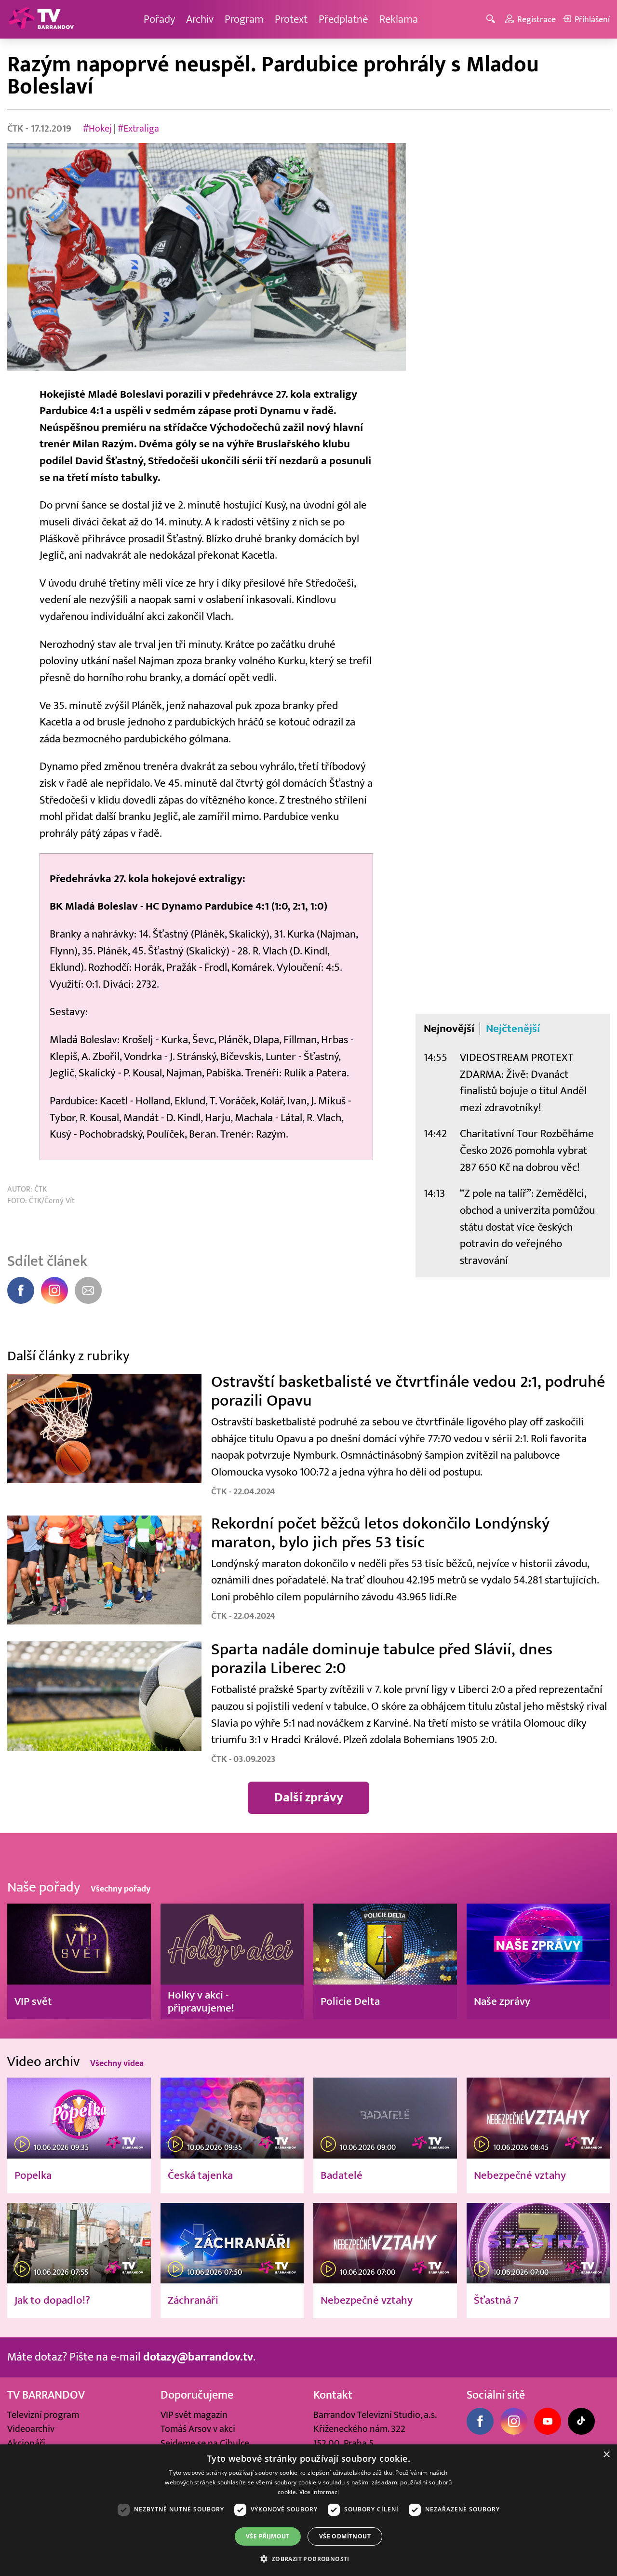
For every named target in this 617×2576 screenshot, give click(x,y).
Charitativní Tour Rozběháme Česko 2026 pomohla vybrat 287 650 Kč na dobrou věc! (527, 1150)
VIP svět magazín (194, 2415)
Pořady (159, 19)
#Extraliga (138, 128)
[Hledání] (492, 20)
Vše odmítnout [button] (345, 2536)
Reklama (399, 19)
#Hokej (97, 128)
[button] (308, 2559)
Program (244, 19)
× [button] (606, 2455)
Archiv (200, 19)
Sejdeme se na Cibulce (205, 2443)
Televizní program (43, 2415)
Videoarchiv (31, 2429)
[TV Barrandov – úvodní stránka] (41, 19)
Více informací (319, 2492)
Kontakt (333, 2395)
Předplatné (343, 19)
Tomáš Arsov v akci (198, 2429)
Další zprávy (309, 1798)
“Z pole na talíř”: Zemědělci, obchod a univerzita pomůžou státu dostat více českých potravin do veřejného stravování (527, 1227)
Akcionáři (26, 2443)
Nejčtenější (513, 1029)
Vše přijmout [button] (268, 2536)
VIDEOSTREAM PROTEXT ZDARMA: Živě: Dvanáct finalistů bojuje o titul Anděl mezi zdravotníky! (523, 1082)
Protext (291, 19)
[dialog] (308, 2510)
